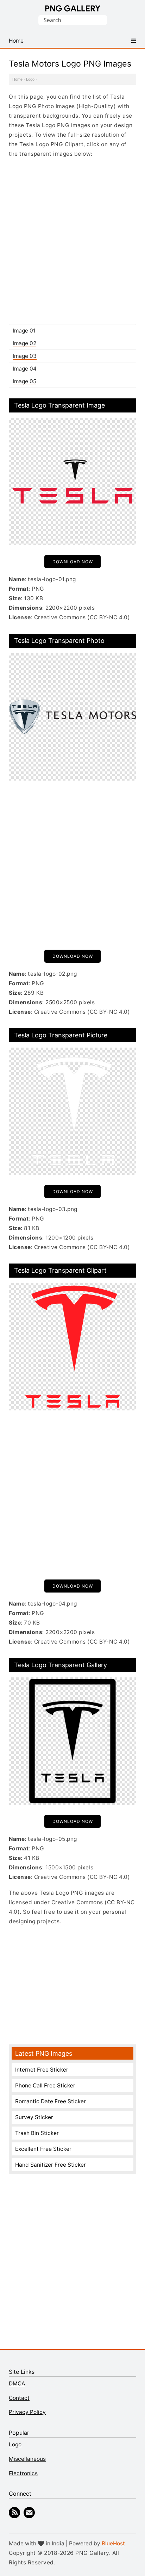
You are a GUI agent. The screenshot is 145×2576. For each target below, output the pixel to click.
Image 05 (24, 381)
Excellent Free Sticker (43, 2149)
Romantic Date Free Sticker (51, 2101)
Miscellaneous (27, 2459)
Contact (19, 2398)
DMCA (17, 2383)
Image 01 (24, 331)
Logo (30, 79)
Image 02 (24, 343)
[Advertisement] (72, 241)
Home (17, 79)
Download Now (73, 562)
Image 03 (25, 356)
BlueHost (113, 2543)
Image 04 (25, 369)
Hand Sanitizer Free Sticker (51, 2165)
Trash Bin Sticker (37, 2133)
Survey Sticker (34, 2117)
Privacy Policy (27, 2412)
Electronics (23, 2473)
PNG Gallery (73, 8)
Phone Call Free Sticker (45, 2085)
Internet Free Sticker (42, 2070)
